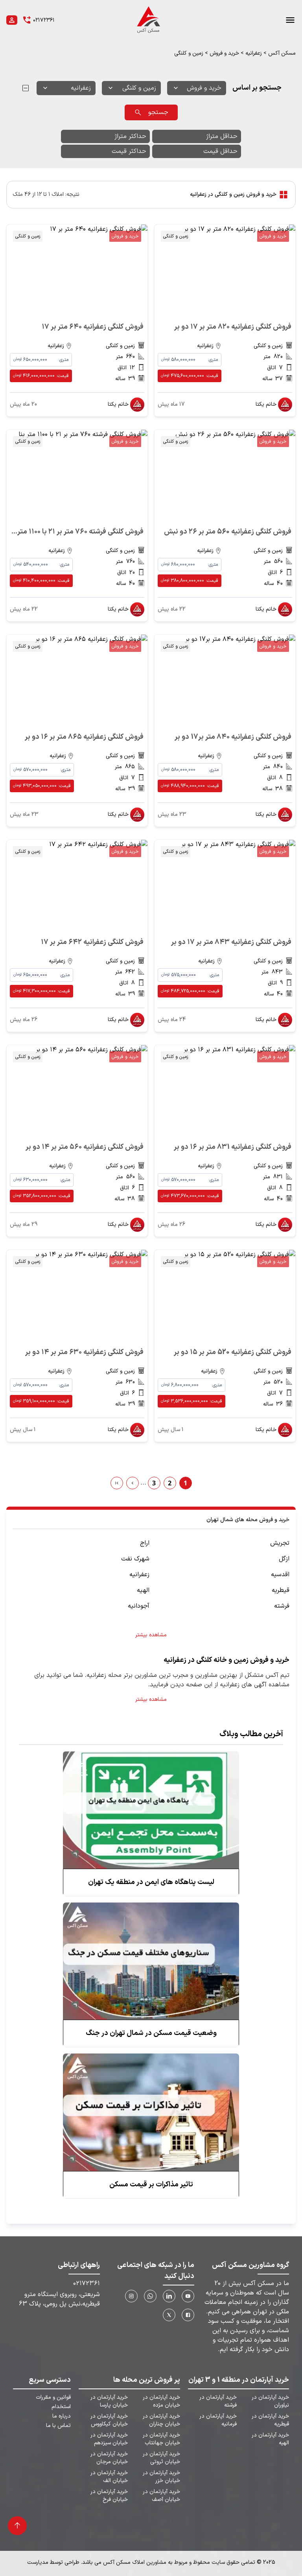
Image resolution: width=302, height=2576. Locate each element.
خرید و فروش (224, 53)
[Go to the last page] (117, 1483)
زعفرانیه (254, 53)
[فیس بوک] (188, 2315)
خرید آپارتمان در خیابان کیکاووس (109, 2420)
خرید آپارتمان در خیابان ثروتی (161, 2458)
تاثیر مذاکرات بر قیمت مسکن (151, 2185)
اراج (145, 1543)
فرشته (282, 1606)
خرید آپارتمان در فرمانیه (218, 2420)
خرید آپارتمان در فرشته (218, 2401)
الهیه (143, 1590)
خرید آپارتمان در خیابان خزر (161, 2477)
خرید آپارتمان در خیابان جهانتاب (161, 2439)
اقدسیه (280, 1575)
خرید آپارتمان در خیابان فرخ (109, 2496)
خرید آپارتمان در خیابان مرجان (109, 2458)
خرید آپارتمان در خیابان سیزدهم (109, 2439)
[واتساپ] (150, 2296)
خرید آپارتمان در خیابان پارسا (109, 2401)
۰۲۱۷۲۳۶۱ (87, 2283)
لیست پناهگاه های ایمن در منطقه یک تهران (151, 1882)
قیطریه (281, 1590)
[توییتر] (169, 2315)
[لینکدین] (169, 2296)
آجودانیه (139, 1606)
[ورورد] (12, 20)
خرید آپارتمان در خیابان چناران (161, 2420)
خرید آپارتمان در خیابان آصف (161, 2496)
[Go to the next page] (133, 1483)
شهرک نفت (135, 1559)
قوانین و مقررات (53, 2398)
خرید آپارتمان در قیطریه (270, 2420)
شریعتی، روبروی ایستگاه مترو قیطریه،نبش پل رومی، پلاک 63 (59, 2299)
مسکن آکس (282, 53)
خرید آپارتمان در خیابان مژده (161, 2401)
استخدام (61, 2407)
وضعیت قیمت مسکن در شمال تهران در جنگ (151, 2033)
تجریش (280, 1543)
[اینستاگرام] (131, 2296)
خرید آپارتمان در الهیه (270, 2439)
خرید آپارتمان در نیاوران (270, 2401)
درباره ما (62, 2416)
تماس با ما (58, 2426)
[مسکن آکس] (148, 20)
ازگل (284, 1559)
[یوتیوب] (188, 2296)
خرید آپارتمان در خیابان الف (109, 2477)
